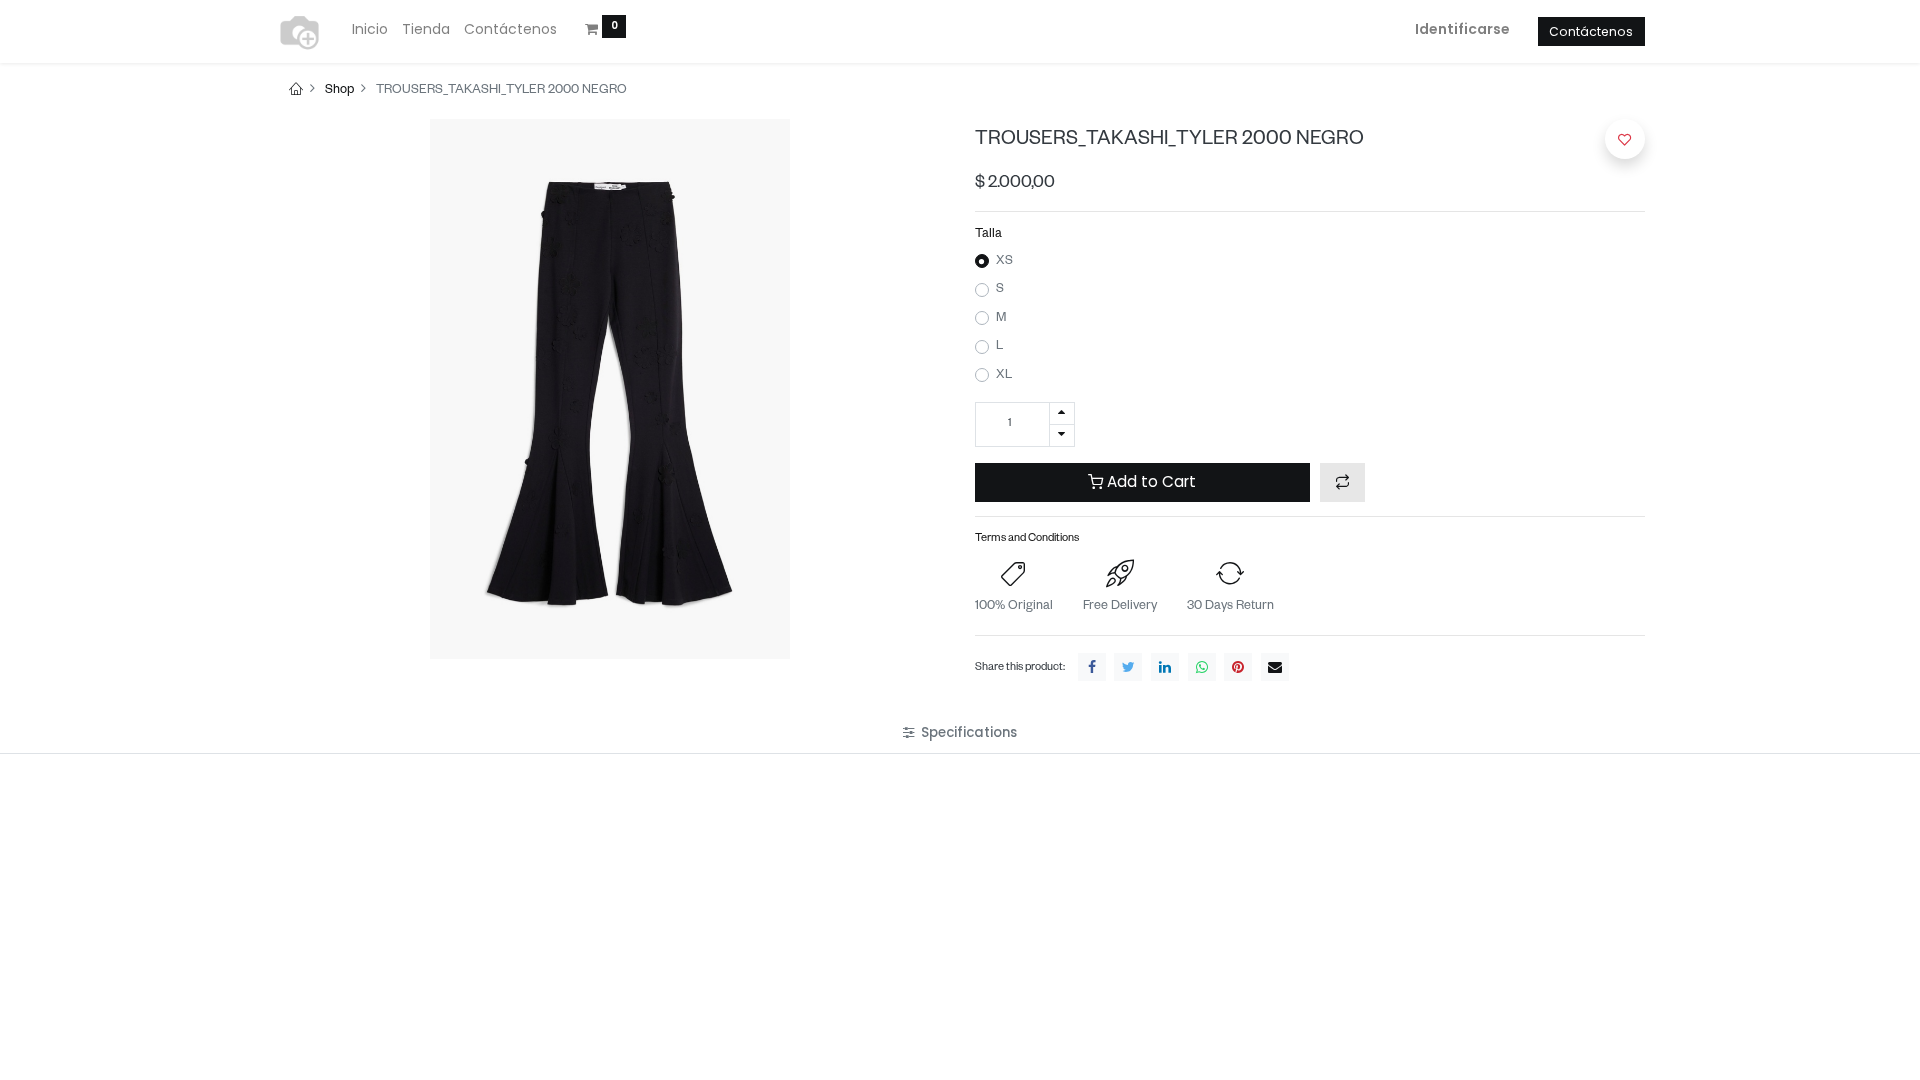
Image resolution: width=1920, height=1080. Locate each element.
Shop (339, 91)
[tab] (960, 733)
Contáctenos (1591, 31)
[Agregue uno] (1062, 413)
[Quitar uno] (1062, 435)
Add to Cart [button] (1149, 481)
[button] (1342, 482)
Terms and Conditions (1027, 539)
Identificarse (1462, 29)
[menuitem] (370, 30)
